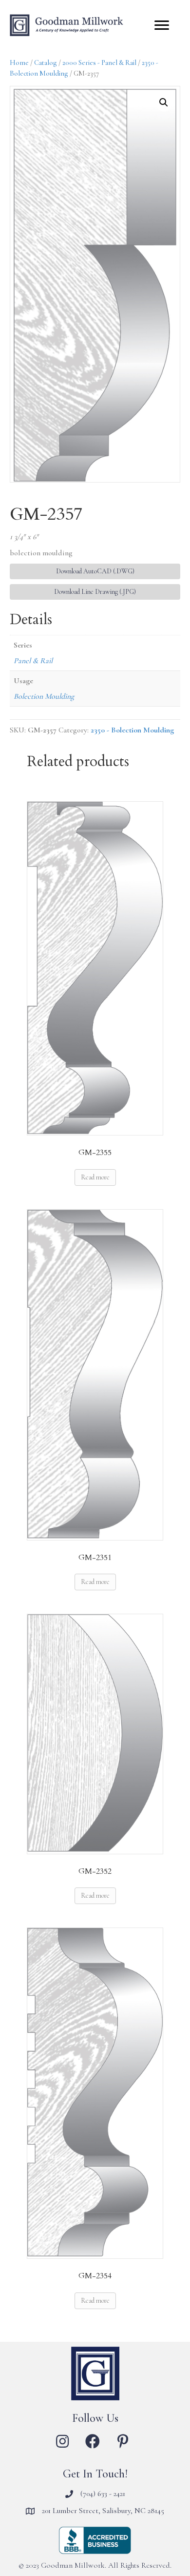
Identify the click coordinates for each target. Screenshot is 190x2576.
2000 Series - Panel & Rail (99, 62)
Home (19, 62)
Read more (95, 1177)
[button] (164, 102)
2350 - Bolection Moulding (132, 730)
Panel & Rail (33, 661)
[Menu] (162, 25)
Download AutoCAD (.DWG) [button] (95, 571)
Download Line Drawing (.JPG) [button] (95, 592)
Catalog (46, 62)
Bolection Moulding (44, 696)
